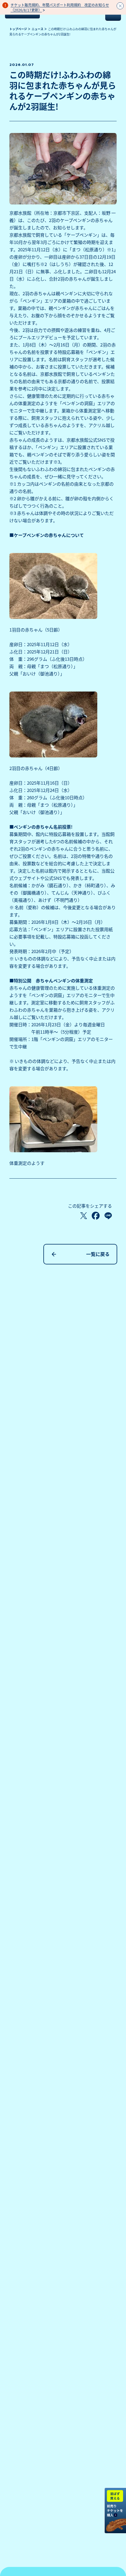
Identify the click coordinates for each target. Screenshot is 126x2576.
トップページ (18, 29)
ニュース (38, 29)
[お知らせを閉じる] (120, 6)
